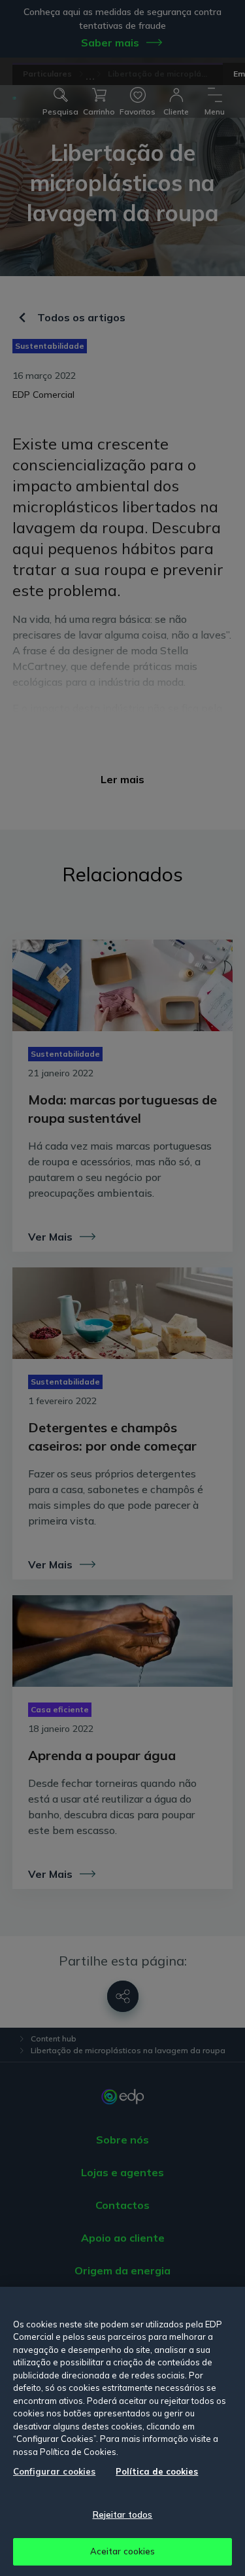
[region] (122, 2431)
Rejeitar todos (123, 2514)
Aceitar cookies (123, 2551)
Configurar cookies (54, 2471)
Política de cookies (157, 2471)
